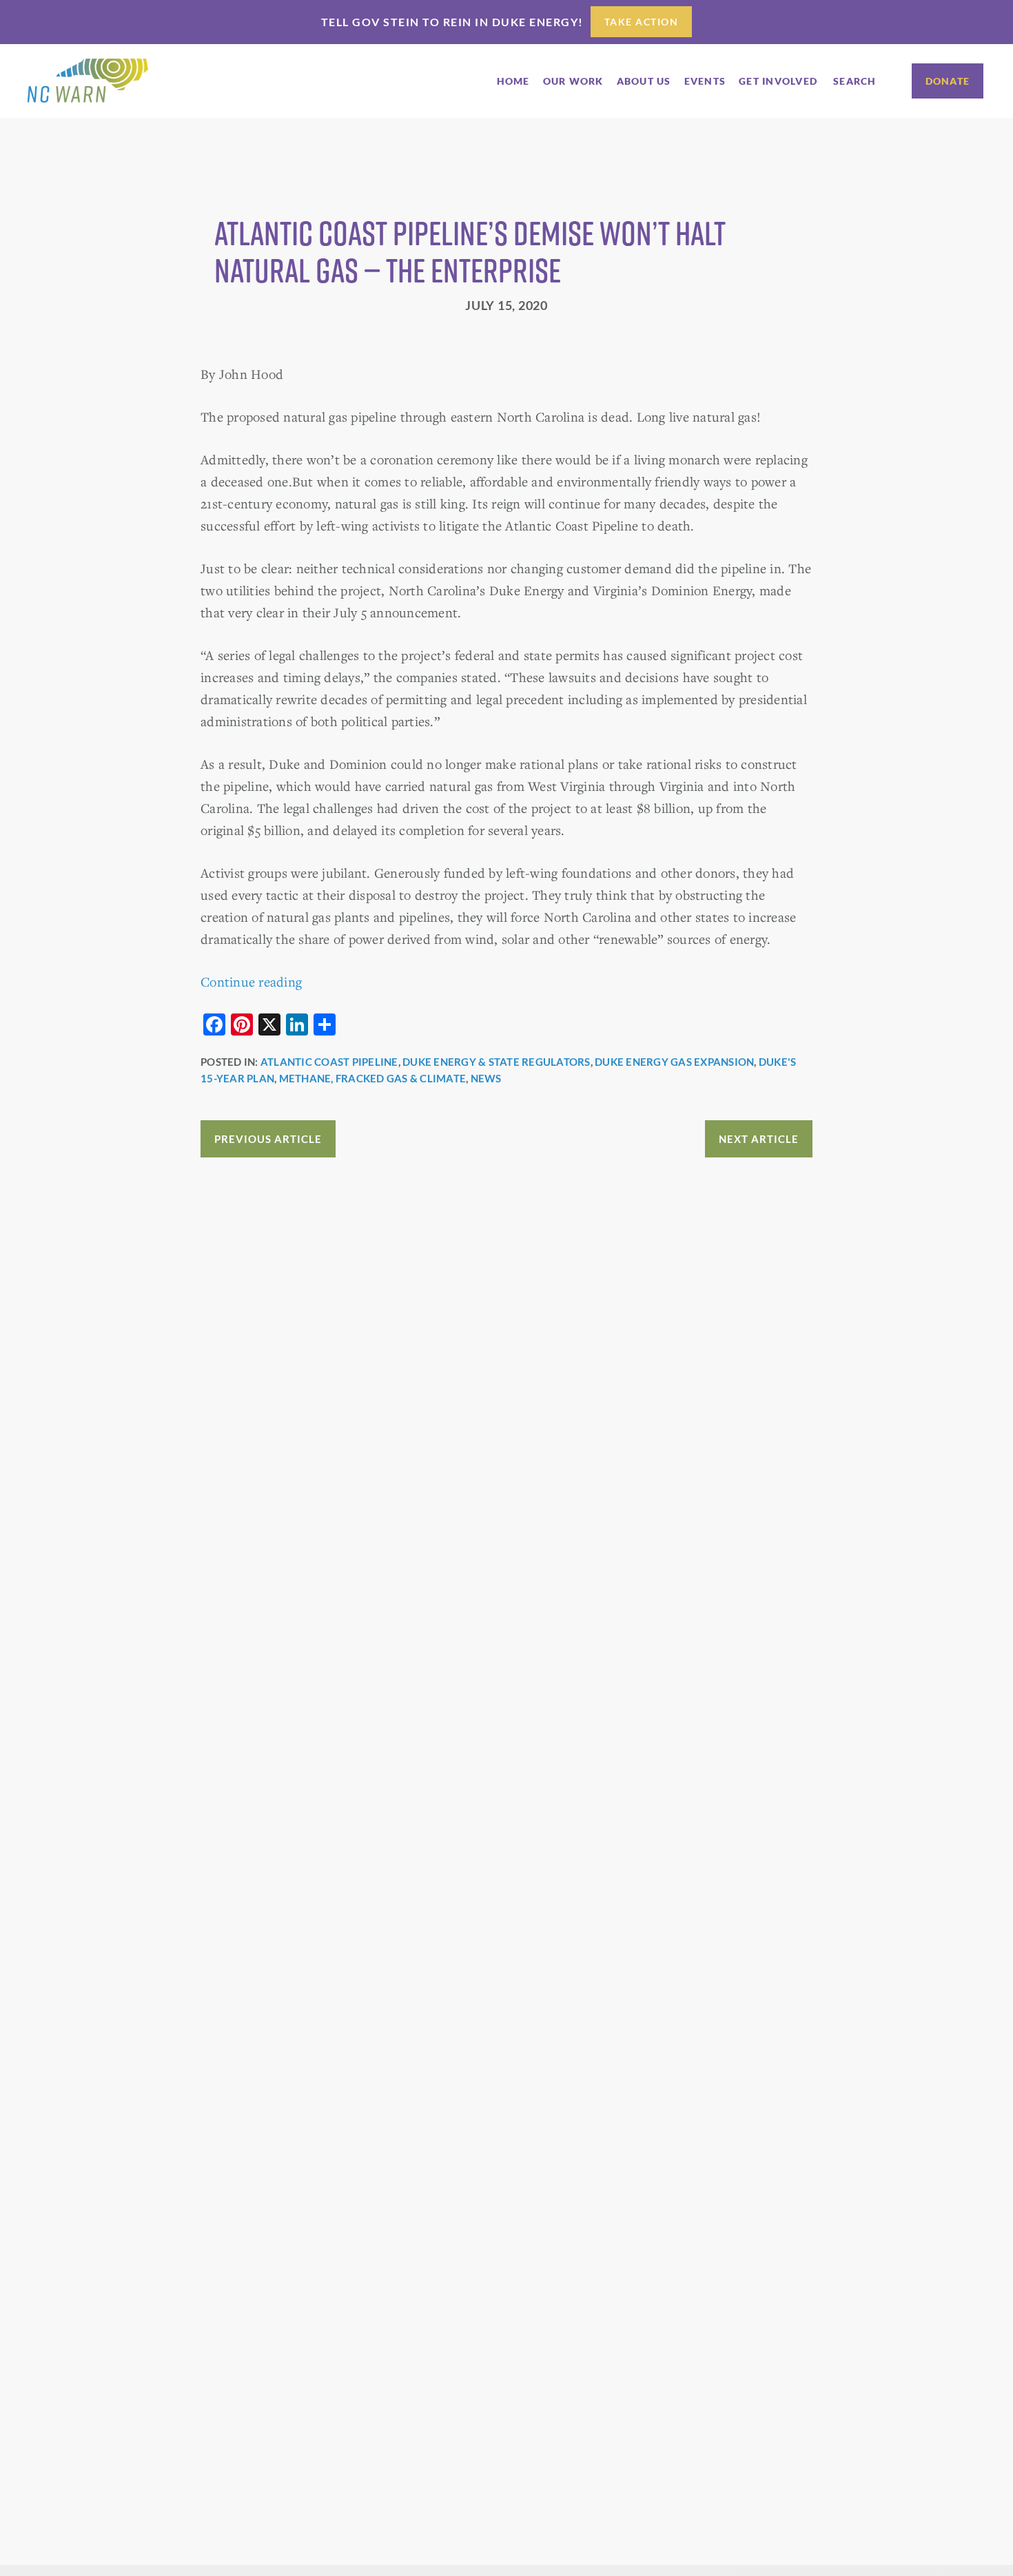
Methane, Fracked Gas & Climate (373, 1078)
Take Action (642, 22)
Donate (948, 81)
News (486, 1078)
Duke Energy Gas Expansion (674, 1062)
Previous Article (268, 1139)
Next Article (759, 1139)
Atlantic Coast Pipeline (329, 1062)
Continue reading (251, 981)
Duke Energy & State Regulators (497, 1062)
